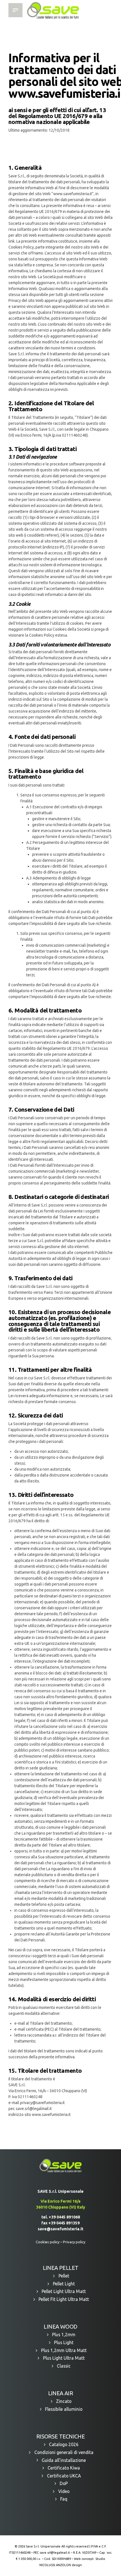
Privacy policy (74, 2242)
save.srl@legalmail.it (55, 2553)
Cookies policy (48, 2242)
